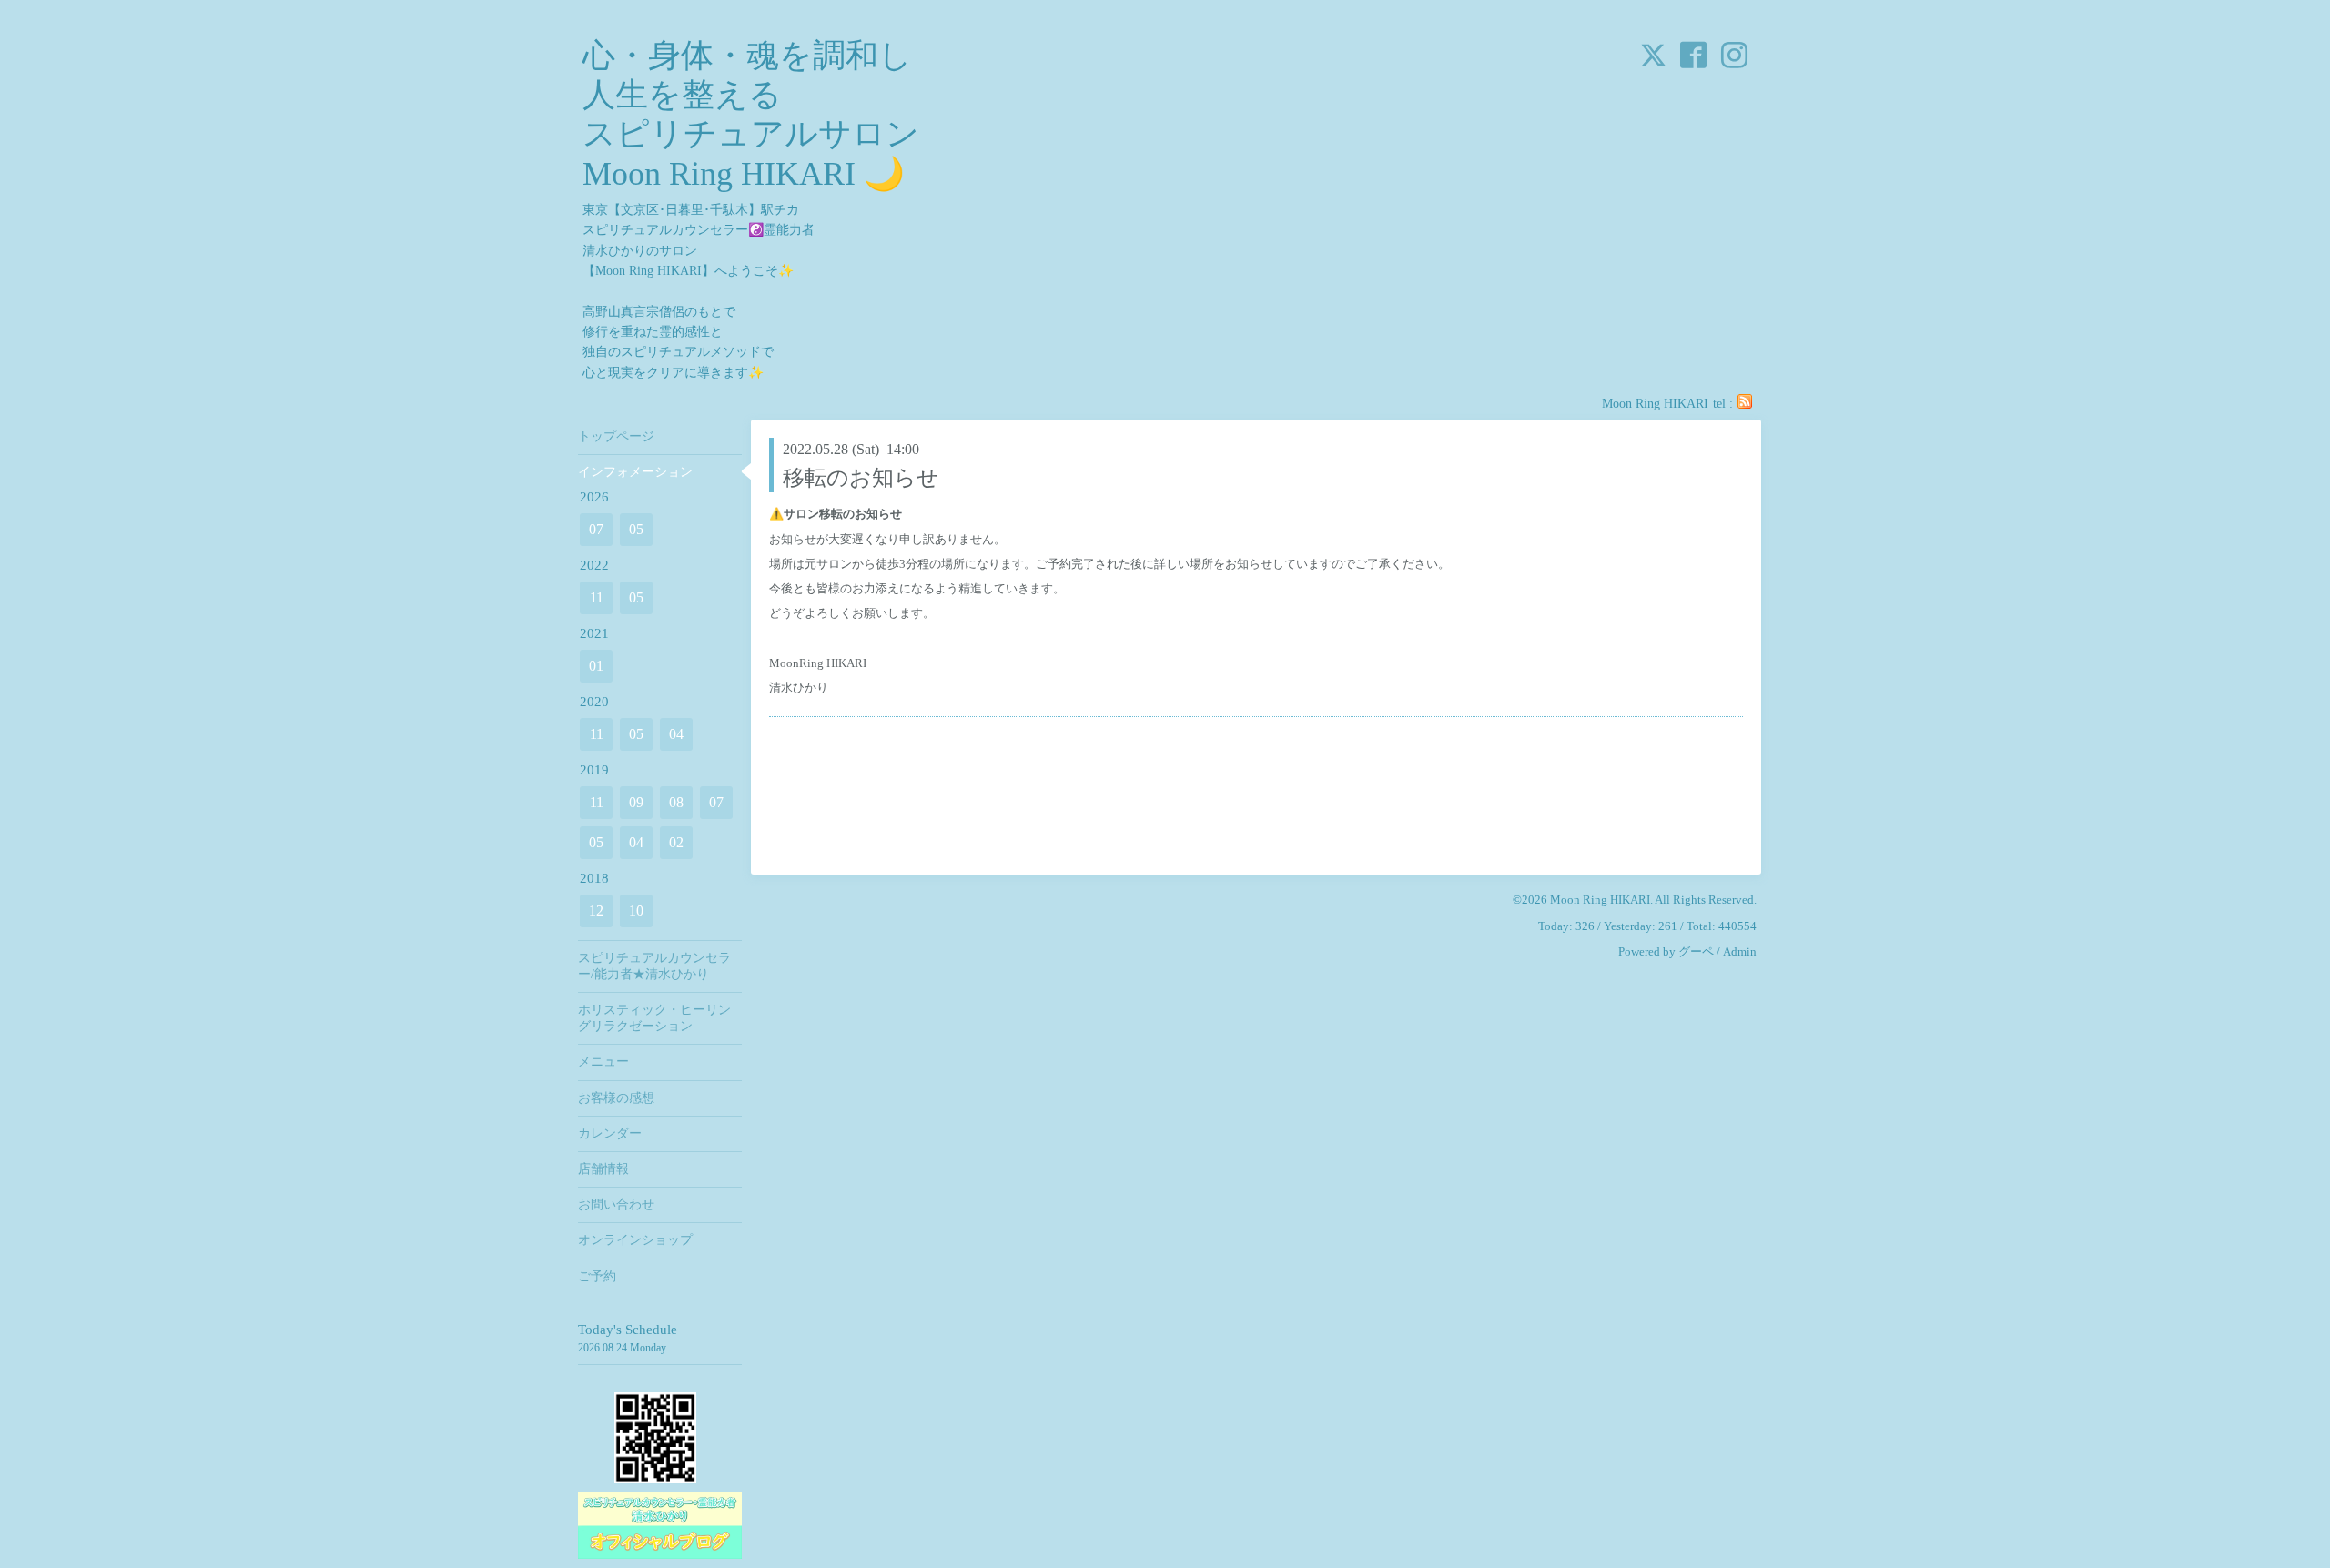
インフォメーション (635, 472)
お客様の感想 (616, 1098)
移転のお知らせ (861, 478)
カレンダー (610, 1133)
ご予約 (597, 1276)
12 (596, 910)
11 (597, 597)
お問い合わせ (616, 1204)
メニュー (603, 1062)
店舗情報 (603, 1169)
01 (596, 666)
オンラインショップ (635, 1240)
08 (676, 802)
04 (676, 734)
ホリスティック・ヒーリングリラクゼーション (654, 1018)
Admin (1740, 951)
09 (636, 802)
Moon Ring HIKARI (1600, 900)
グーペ (1696, 951)
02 (676, 842)
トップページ (616, 436)
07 (596, 529)
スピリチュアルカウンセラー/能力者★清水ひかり (654, 966)
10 (636, 910)
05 (636, 529)
